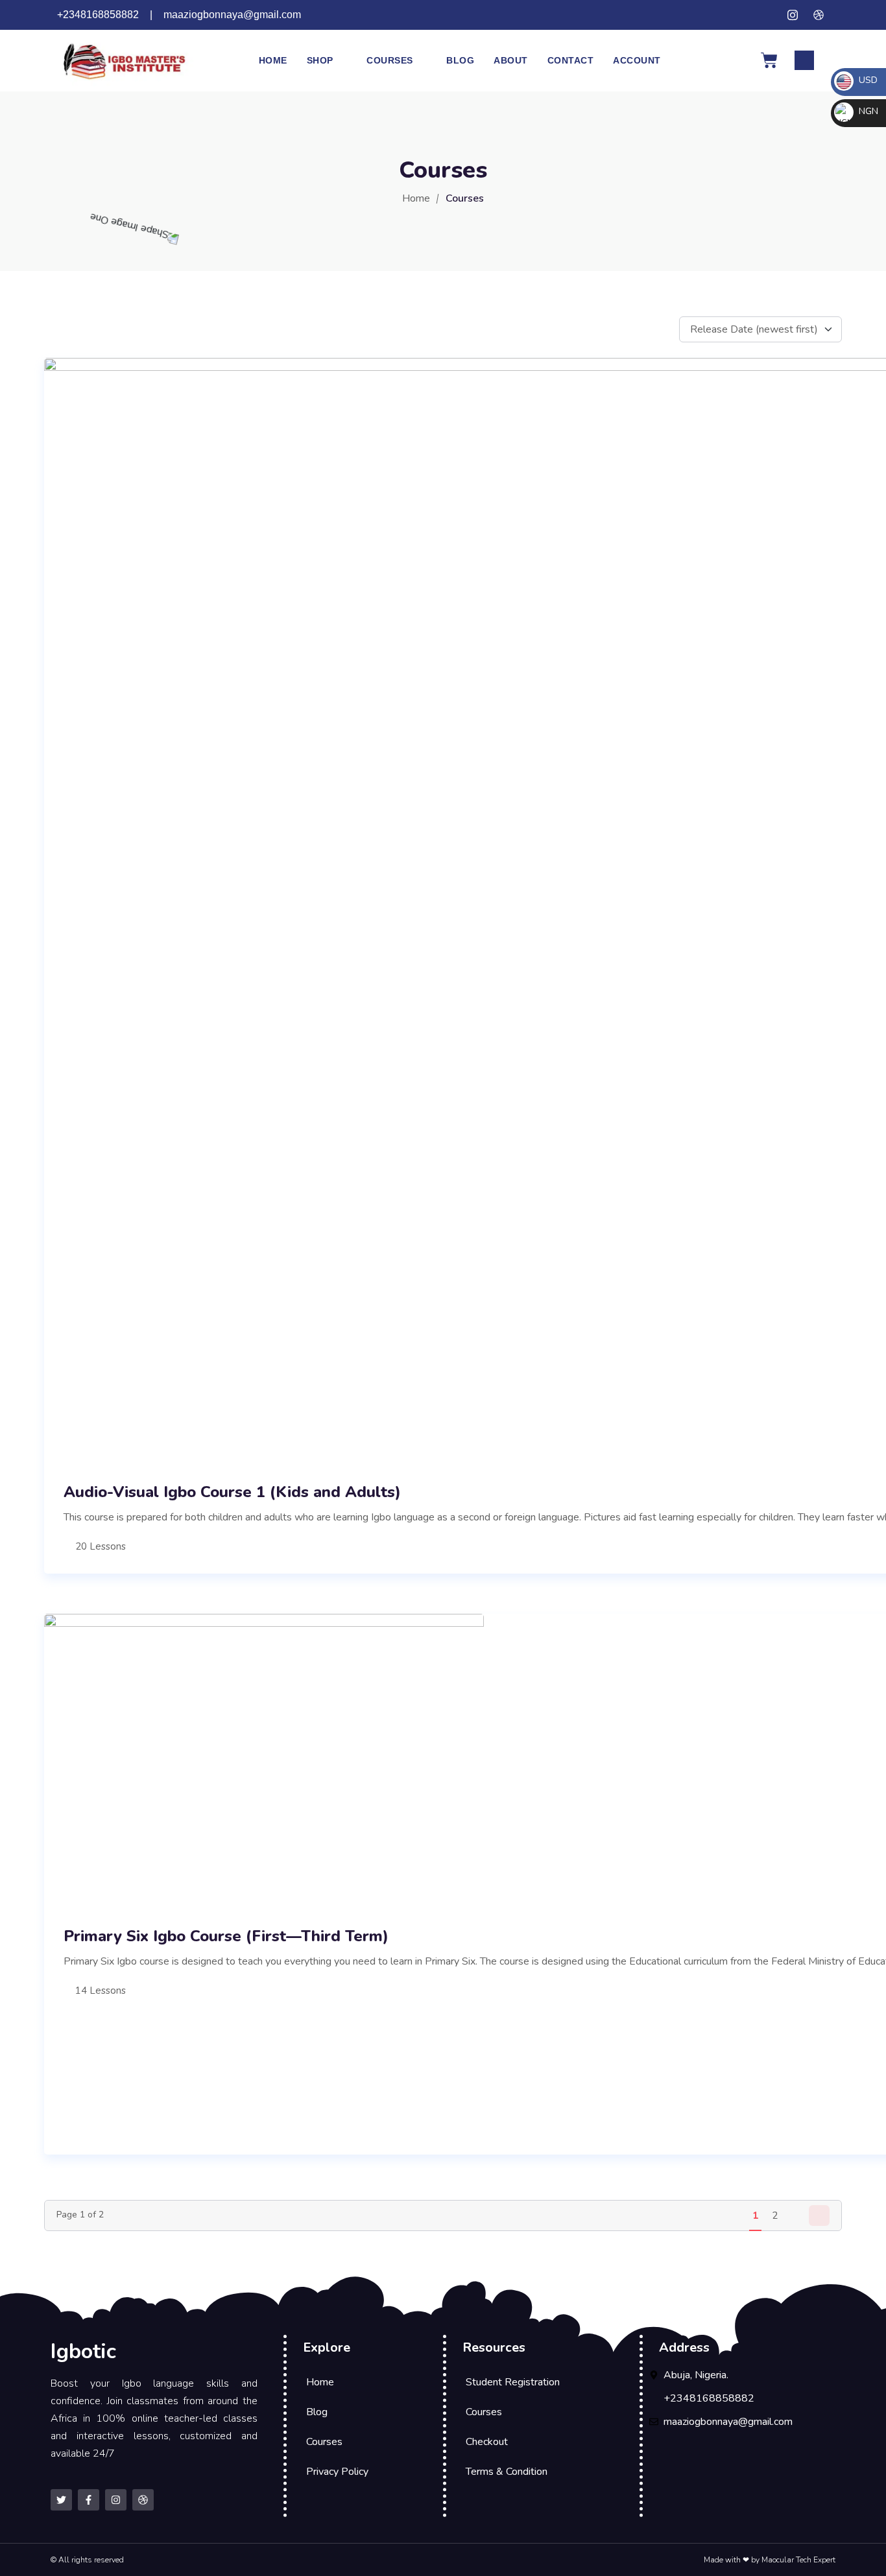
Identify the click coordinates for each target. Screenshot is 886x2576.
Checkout (487, 2442)
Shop (320, 60)
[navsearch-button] (804, 60)
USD (867, 80)
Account (637, 60)
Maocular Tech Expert (798, 2560)
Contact (571, 60)
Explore (327, 2347)
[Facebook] (767, 15)
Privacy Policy (337, 2472)
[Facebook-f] (89, 2500)
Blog (460, 60)
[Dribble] (819, 15)
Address (684, 2347)
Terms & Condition (507, 2472)
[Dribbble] (143, 2500)
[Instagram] (793, 15)
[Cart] (769, 60)
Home (273, 60)
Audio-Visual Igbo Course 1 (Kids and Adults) (232, 1492)
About (511, 60)
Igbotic (83, 2351)
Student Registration (513, 2382)
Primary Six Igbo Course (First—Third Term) (226, 1936)
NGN (867, 111)
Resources (494, 2347)
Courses (390, 60)
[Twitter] (741, 15)
